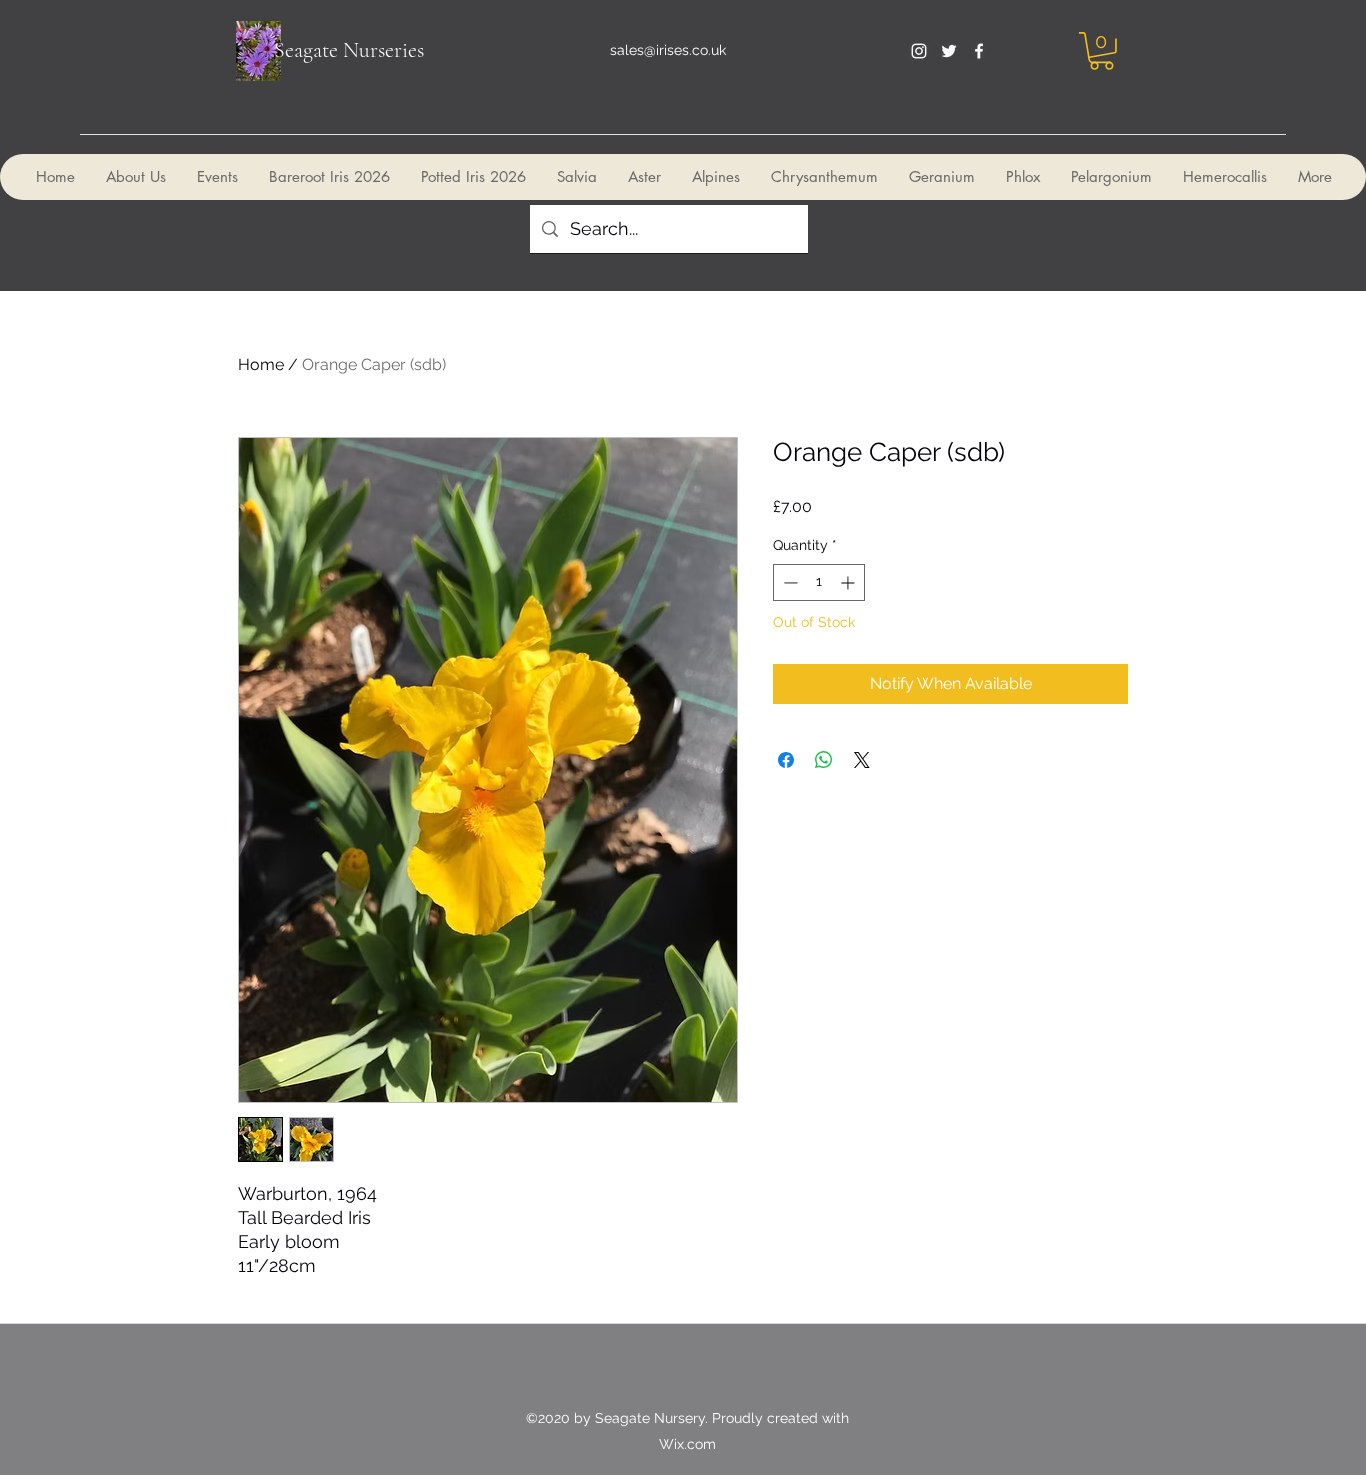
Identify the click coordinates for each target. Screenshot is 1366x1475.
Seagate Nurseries (349, 50)
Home (261, 364)
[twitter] (949, 51)
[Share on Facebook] (786, 760)
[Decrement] (788, 582)
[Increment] (849, 582)
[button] (1101, 51)
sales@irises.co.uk (668, 50)
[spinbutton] (819, 582)
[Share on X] (862, 760)
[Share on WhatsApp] (824, 760)
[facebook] (979, 51)
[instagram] (919, 51)
